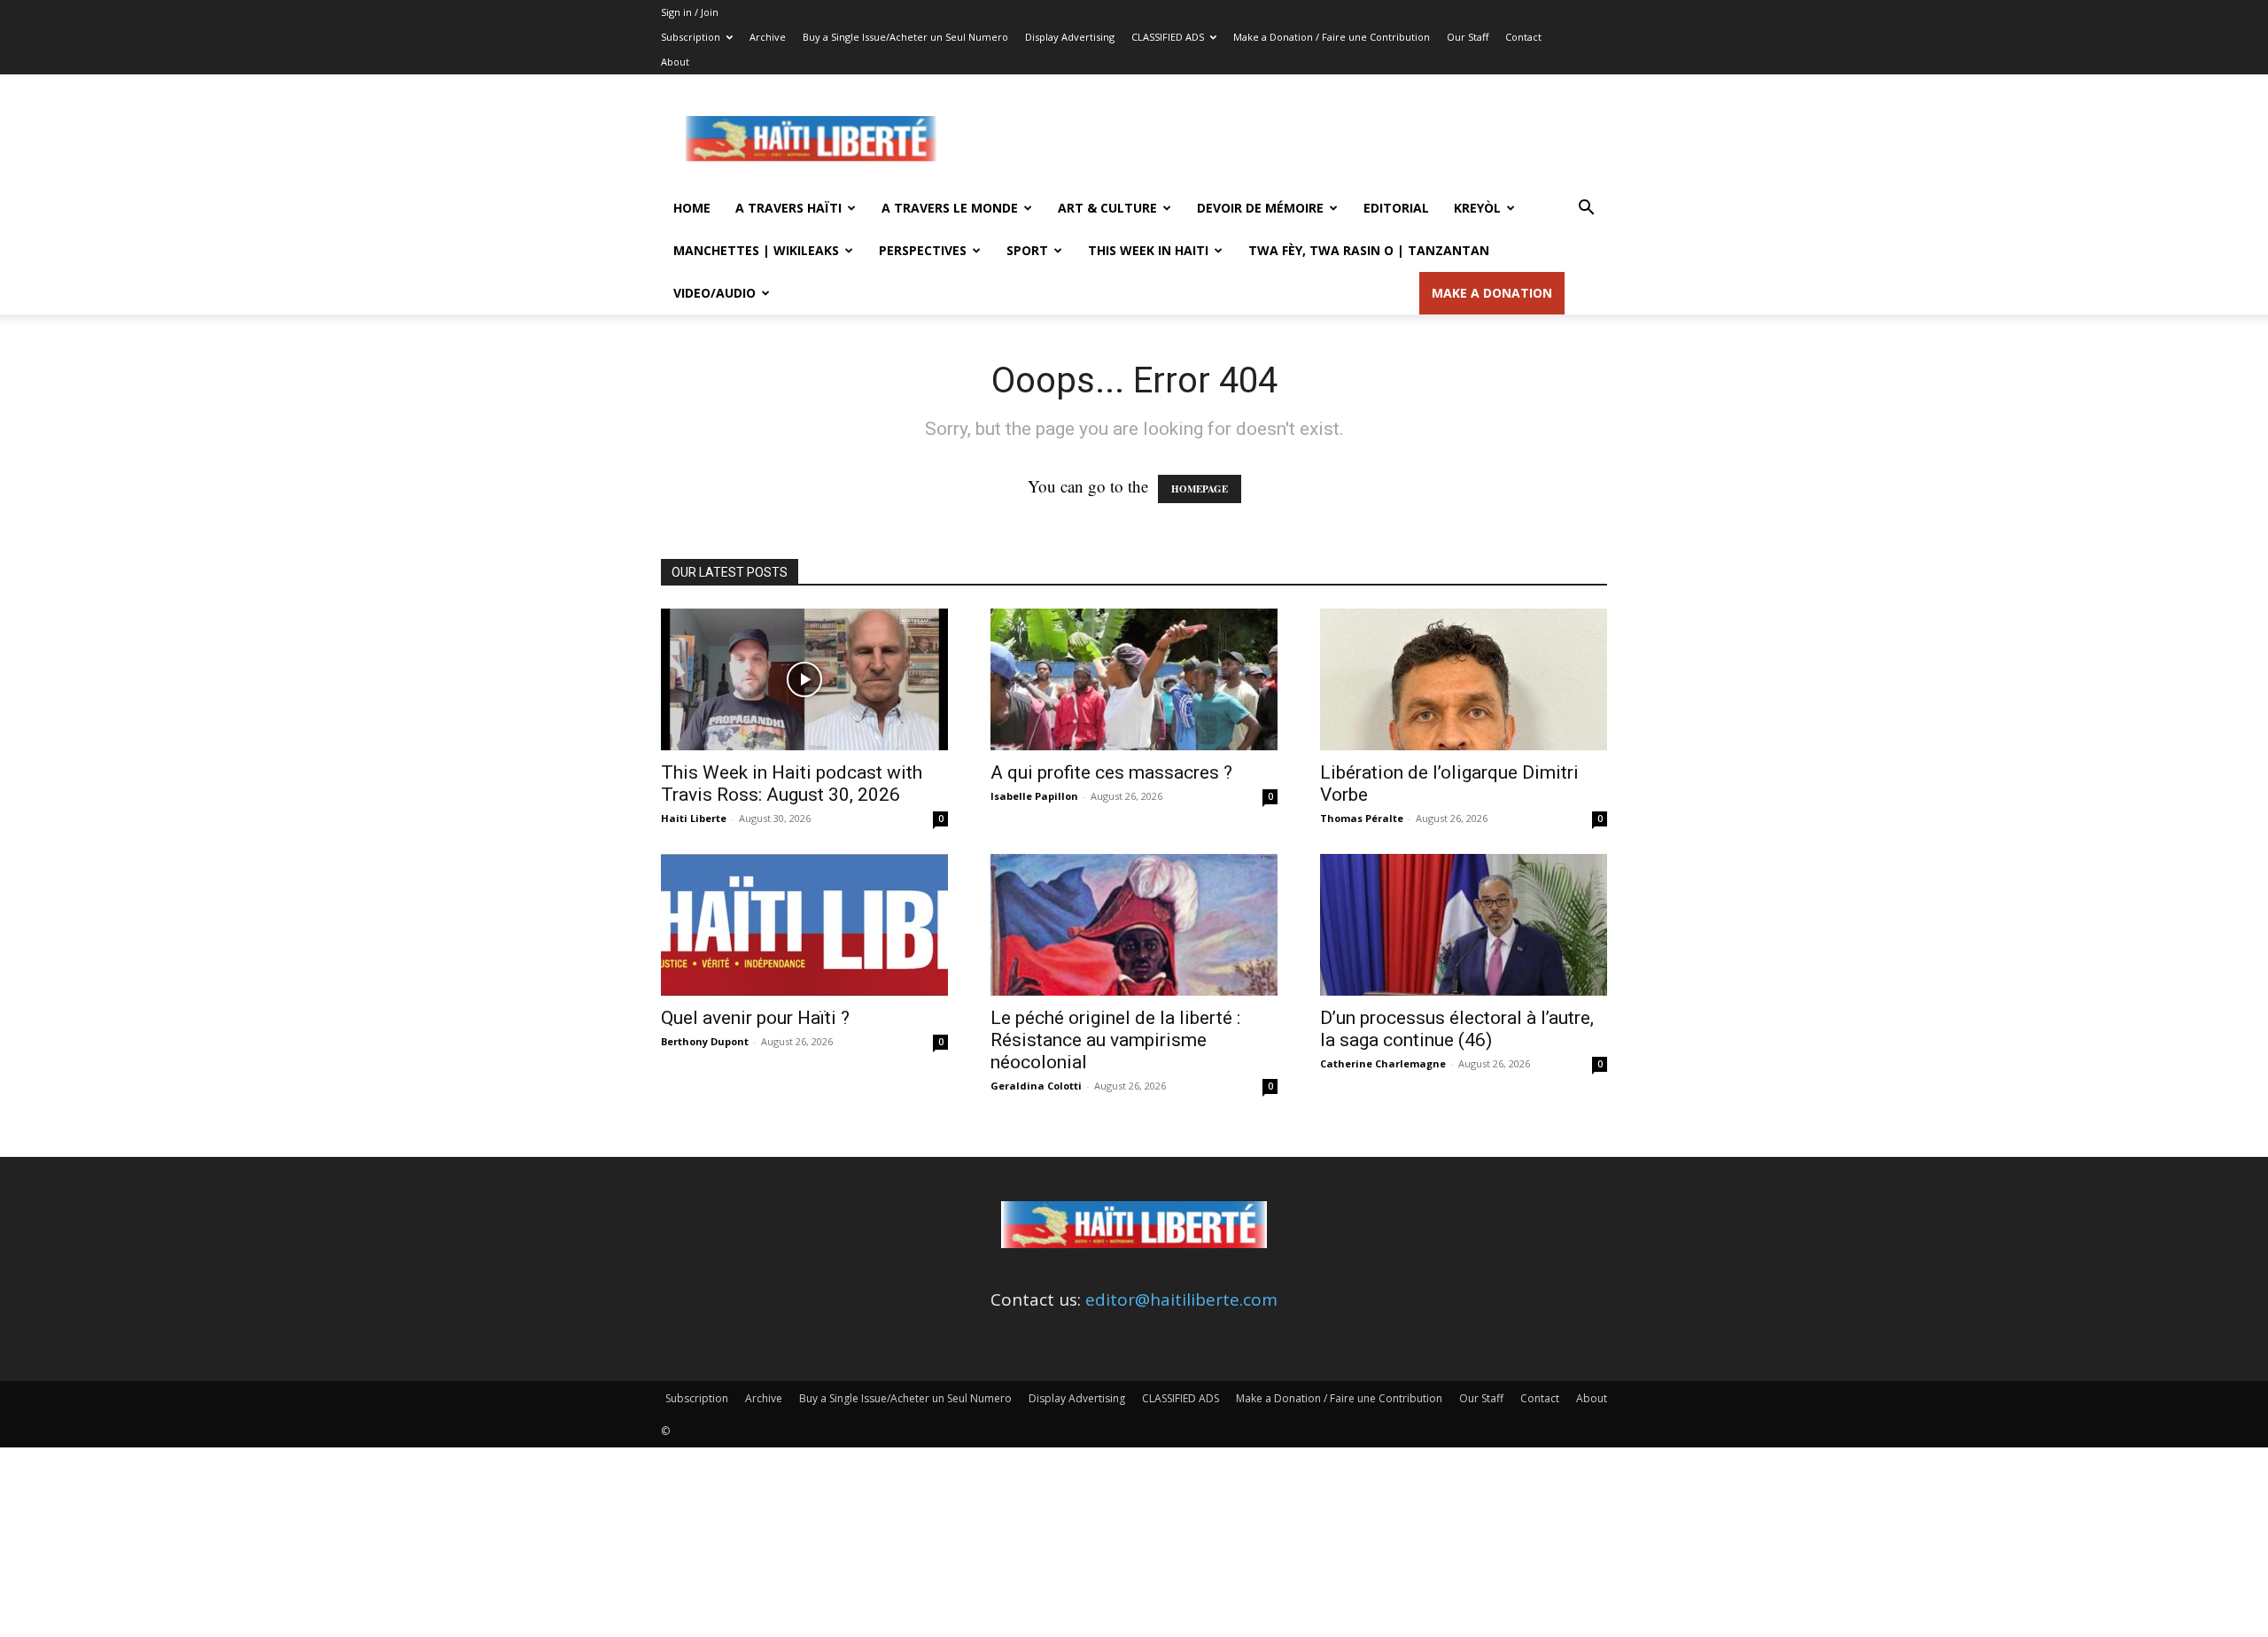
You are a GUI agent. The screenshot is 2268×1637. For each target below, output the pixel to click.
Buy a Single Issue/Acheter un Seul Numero (905, 37)
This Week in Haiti (1148, 250)
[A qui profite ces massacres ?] (1134, 679)
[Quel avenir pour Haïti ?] (804, 925)
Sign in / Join (690, 12)
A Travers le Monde (950, 208)
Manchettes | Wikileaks (756, 250)
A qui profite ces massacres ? (1111, 772)
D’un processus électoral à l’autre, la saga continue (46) (1457, 1029)
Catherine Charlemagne (1383, 1063)
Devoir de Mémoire (1260, 208)
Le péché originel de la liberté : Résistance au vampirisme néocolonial (1115, 1040)
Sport (1027, 250)
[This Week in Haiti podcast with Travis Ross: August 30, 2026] (804, 679)
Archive (768, 37)
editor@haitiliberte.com (1181, 1300)
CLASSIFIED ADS (1168, 37)
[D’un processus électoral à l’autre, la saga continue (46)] (1464, 925)
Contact (1523, 37)
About (675, 62)
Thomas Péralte (1362, 818)
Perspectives (923, 250)
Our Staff (1468, 37)
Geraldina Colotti (1036, 1086)
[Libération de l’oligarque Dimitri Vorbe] (1464, 679)
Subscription (691, 37)
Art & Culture (1107, 208)
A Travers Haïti (788, 208)
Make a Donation (1492, 293)
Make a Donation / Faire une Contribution (1332, 37)
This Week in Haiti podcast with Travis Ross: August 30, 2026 (792, 784)
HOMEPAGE (1200, 489)
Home (692, 208)
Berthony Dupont (705, 1041)
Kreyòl (1477, 208)
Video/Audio (715, 293)
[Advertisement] (1285, 139)
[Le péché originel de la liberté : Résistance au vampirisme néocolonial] (1134, 925)
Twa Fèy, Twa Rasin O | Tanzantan (1369, 250)
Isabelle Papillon (1034, 796)
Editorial (1396, 208)
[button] (1586, 208)
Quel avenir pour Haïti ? (755, 1018)
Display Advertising (1070, 37)
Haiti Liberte (694, 818)
